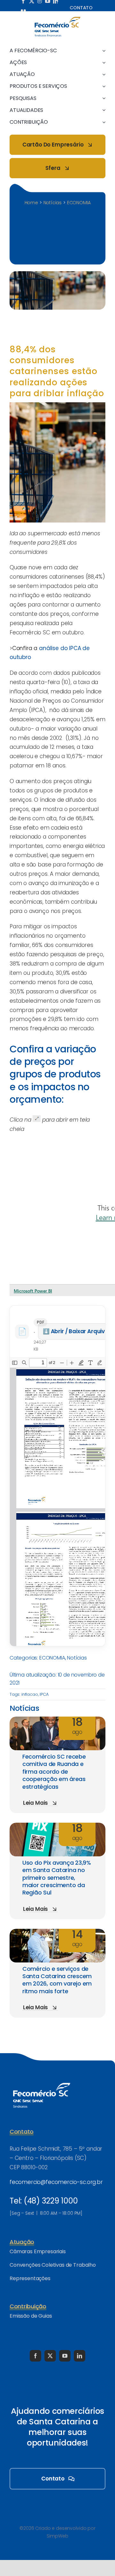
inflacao (30, 1694)
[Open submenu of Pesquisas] (103, 98)
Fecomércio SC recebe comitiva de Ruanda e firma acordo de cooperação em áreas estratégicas (54, 1772)
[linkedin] (80, 2356)
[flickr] (23, 10)
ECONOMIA (52, 1658)
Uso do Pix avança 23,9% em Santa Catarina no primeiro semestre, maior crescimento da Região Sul (57, 1878)
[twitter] (50, 2356)
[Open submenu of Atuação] (103, 74)
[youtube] (65, 2356)
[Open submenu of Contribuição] (103, 122)
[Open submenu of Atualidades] (103, 110)
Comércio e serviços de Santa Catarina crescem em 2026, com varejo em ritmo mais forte (57, 1980)
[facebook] (35, 2356)
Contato (81, 8)
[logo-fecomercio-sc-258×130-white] (42, 2082)
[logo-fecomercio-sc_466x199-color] (57, 19)
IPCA (44, 1694)
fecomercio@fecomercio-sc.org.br (56, 2182)
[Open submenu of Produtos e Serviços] (103, 86)
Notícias (77, 1658)
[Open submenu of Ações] (103, 62)
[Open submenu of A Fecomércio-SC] (103, 50)
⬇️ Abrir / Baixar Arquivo (76, 1331)
